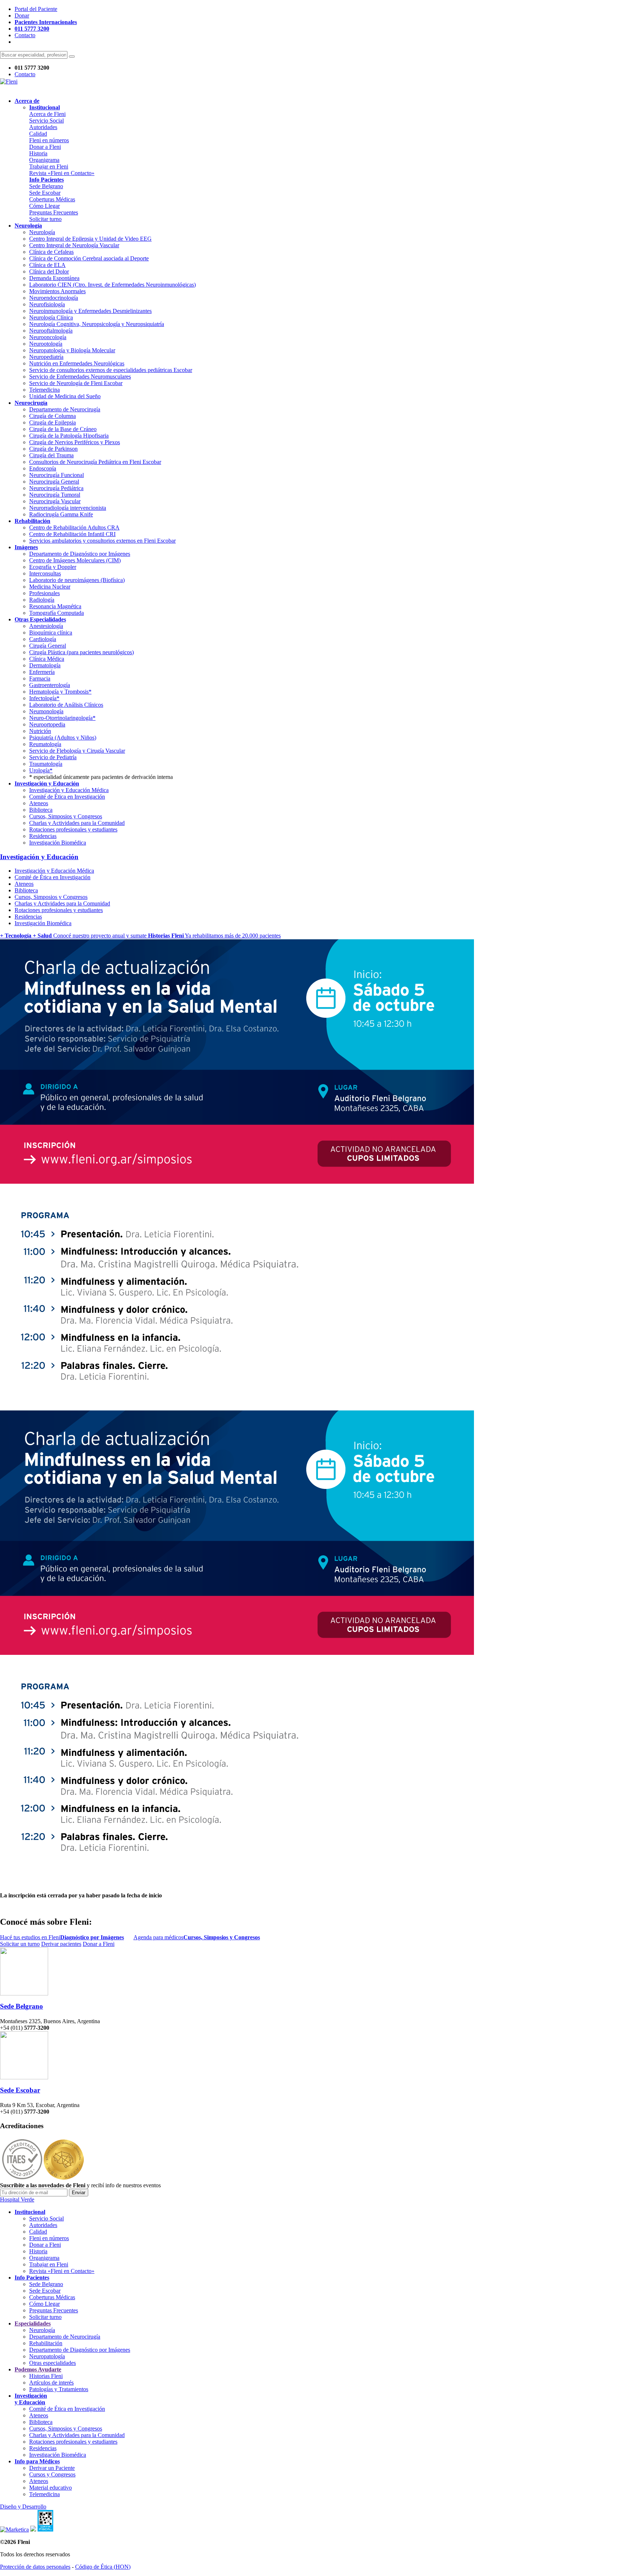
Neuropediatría (46, 357)
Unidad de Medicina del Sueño (65, 396)
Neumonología (46, 711)
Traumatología (46, 764)
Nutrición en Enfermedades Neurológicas (77, 363)
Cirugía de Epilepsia (52, 422)
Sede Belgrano (46, 186)
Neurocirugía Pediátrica (56, 488)
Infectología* (44, 698)
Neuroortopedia (47, 724)
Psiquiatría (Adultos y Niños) (63, 738)
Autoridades (43, 127)
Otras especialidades (52, 2363)
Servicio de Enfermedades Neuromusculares (80, 377)
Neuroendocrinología (54, 298)
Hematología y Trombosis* (60, 692)
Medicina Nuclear (50, 587)
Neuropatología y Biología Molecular (72, 350)
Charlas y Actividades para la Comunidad (77, 823)
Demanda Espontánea (54, 278)
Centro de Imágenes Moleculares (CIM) (75, 560)
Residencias (43, 836)
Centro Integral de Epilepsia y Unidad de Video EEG (90, 239)
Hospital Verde (17, 2199)
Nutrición (40, 731)
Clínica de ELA (47, 265)
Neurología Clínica (51, 317)
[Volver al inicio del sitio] (9, 82)
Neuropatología (47, 2356)
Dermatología (45, 665)
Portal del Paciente (36, 9)
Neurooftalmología (51, 331)
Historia (38, 153)
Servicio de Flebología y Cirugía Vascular (77, 751)
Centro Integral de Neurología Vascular (74, 245)
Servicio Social (46, 121)
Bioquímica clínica (51, 633)
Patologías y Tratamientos (59, 2389)
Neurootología (46, 344)
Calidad (38, 134)
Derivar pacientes (61, 1944)
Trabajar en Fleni (49, 166)
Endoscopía (43, 468)
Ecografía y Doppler (53, 567)
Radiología (42, 600)
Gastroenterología (50, 685)
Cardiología (43, 639)
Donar (22, 15)
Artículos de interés (51, 2383)
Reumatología (45, 744)
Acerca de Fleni (47, 114)
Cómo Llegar (44, 206)
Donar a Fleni (45, 147)
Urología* (41, 770)
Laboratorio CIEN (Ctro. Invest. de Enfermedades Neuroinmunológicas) (112, 285)
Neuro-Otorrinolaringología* (62, 718)
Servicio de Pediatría (53, 757)
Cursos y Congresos (52, 2474)
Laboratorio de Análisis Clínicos (66, 705)
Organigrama (44, 160)
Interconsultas (45, 573)
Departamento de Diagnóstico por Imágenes (80, 554)
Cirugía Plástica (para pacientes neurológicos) (81, 652)
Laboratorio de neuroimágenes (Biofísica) (77, 580)
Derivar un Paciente (52, 2468)
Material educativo (50, 2488)
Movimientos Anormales (57, 291)
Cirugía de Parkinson (53, 449)
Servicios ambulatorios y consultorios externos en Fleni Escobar (102, 541)
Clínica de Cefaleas (51, 252)
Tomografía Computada (57, 613)
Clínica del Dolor (49, 271)
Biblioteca (41, 810)
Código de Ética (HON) (103, 2567)
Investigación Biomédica (58, 843)
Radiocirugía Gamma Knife (61, 514)
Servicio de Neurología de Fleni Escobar (76, 383)
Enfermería (42, 672)
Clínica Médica (47, 659)
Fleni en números (49, 140)
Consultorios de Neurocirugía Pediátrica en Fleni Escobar (95, 462)
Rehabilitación (46, 2343)
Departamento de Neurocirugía (65, 409)
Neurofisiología (47, 304)
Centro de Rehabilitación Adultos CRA (74, 527)
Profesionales (44, 593)
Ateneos (39, 803)
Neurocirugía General (54, 482)
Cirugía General (48, 646)
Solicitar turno (45, 219)
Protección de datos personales (35, 2567)
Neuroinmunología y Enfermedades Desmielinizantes (90, 311)
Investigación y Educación (39, 857)
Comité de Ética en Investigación (67, 797)
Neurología (42, 232)
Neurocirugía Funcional (57, 475)
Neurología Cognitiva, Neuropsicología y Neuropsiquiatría (97, 324)
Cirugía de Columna (52, 416)
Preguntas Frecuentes (54, 212)
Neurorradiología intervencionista (68, 508)
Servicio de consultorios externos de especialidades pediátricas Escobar (111, 370)
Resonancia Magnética (55, 606)
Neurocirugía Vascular (55, 501)
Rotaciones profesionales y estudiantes (73, 829)
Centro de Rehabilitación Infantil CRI (72, 534)
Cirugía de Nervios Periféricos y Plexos (75, 442)
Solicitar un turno (20, 1944)
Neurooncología (48, 337)
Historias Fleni (46, 2376)
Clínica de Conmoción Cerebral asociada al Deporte (89, 258)
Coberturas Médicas (52, 199)
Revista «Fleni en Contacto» (62, 173)
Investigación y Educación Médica (69, 790)
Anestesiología (46, 626)
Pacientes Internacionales (46, 22)
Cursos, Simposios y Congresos (66, 816)
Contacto (25, 35)
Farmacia (40, 678)
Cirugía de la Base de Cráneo (63, 429)
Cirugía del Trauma (51, 455)
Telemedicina (44, 390)
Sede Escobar (45, 193)
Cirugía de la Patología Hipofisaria (69, 436)
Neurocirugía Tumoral (55, 495)
